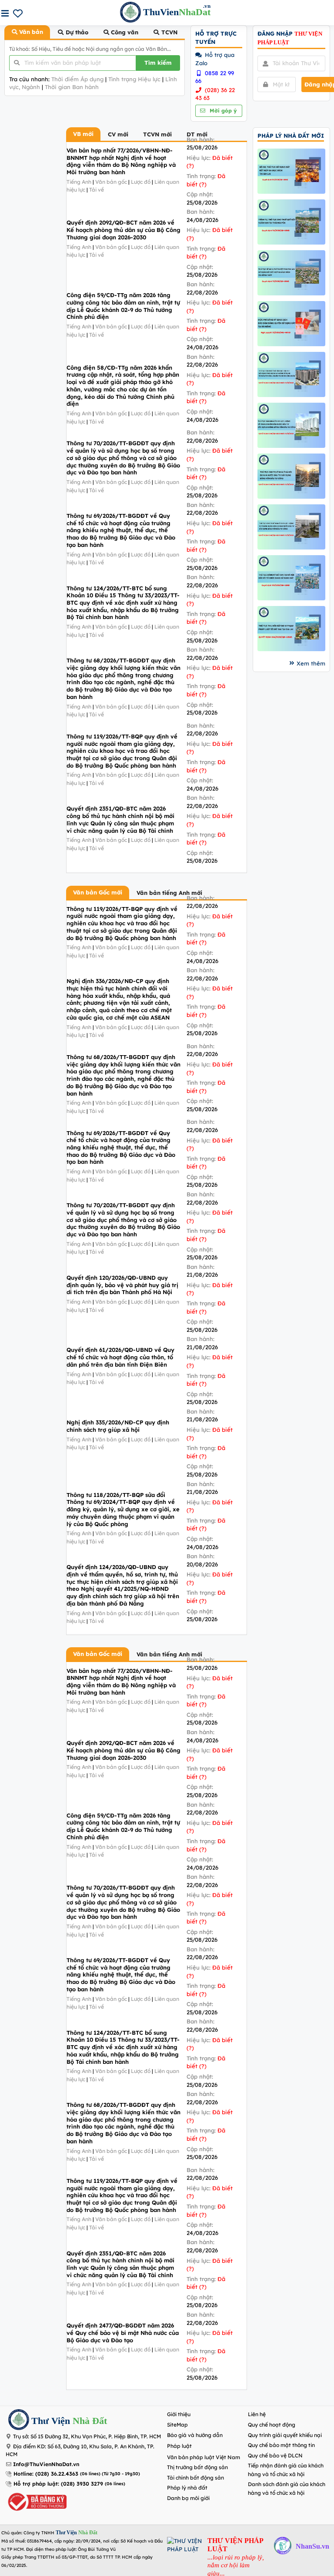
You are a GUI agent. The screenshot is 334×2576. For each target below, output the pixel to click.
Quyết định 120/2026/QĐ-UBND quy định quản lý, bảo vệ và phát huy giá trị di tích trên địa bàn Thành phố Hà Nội (122, 1285)
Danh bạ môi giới (188, 2498)
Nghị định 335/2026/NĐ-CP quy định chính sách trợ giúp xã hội (118, 1426)
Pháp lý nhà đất (187, 2488)
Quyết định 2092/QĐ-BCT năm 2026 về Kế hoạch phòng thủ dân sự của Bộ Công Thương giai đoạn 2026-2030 (124, 230)
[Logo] (19, 2421)
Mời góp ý (222, 111)
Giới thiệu (179, 2414)
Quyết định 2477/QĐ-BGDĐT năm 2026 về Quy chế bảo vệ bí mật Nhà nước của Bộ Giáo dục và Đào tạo (123, 2333)
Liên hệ (257, 2414)
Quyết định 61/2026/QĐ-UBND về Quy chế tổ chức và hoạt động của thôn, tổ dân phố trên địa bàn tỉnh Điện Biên (120, 1357)
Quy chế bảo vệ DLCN (275, 2455)
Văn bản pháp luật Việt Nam (204, 2457)
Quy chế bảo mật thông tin (281, 2445)
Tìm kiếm (158, 63)
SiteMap (177, 2425)
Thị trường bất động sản (197, 2467)
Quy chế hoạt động (272, 2425)
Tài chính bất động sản (195, 2478)
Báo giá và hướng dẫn (195, 2435)
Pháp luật (179, 2446)
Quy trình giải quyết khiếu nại (285, 2435)
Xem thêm (311, 663)
